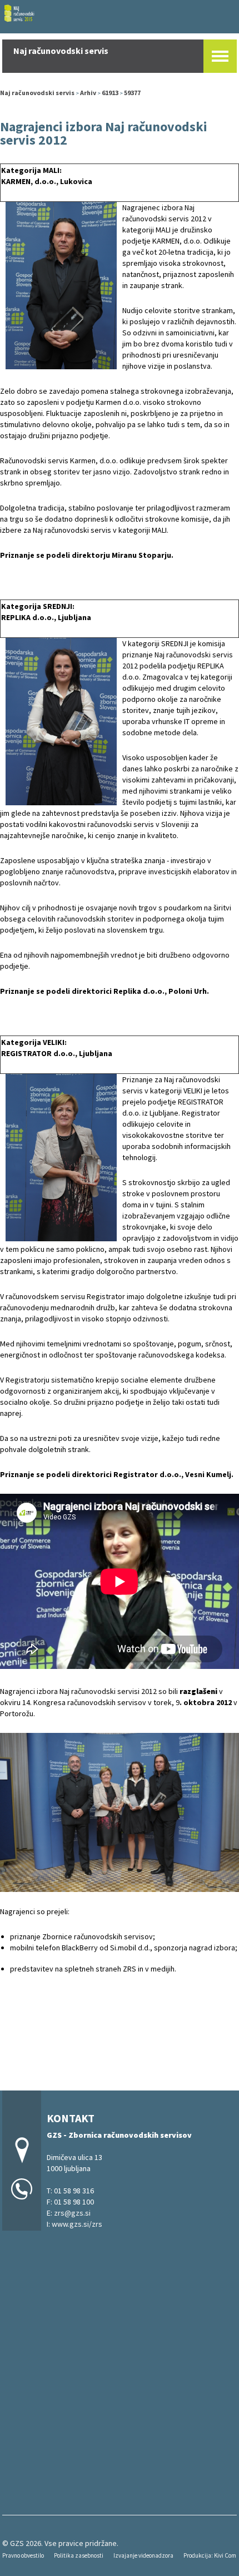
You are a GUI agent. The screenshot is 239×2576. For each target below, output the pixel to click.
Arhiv (88, 93)
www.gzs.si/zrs (77, 2224)
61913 (110, 93)
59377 (132, 93)
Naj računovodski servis (37, 93)
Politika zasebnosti (79, 2555)
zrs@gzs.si (72, 2213)
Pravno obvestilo (23, 2555)
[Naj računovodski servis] (120, 15)
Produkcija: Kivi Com (210, 2555)
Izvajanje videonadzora (143, 2555)
